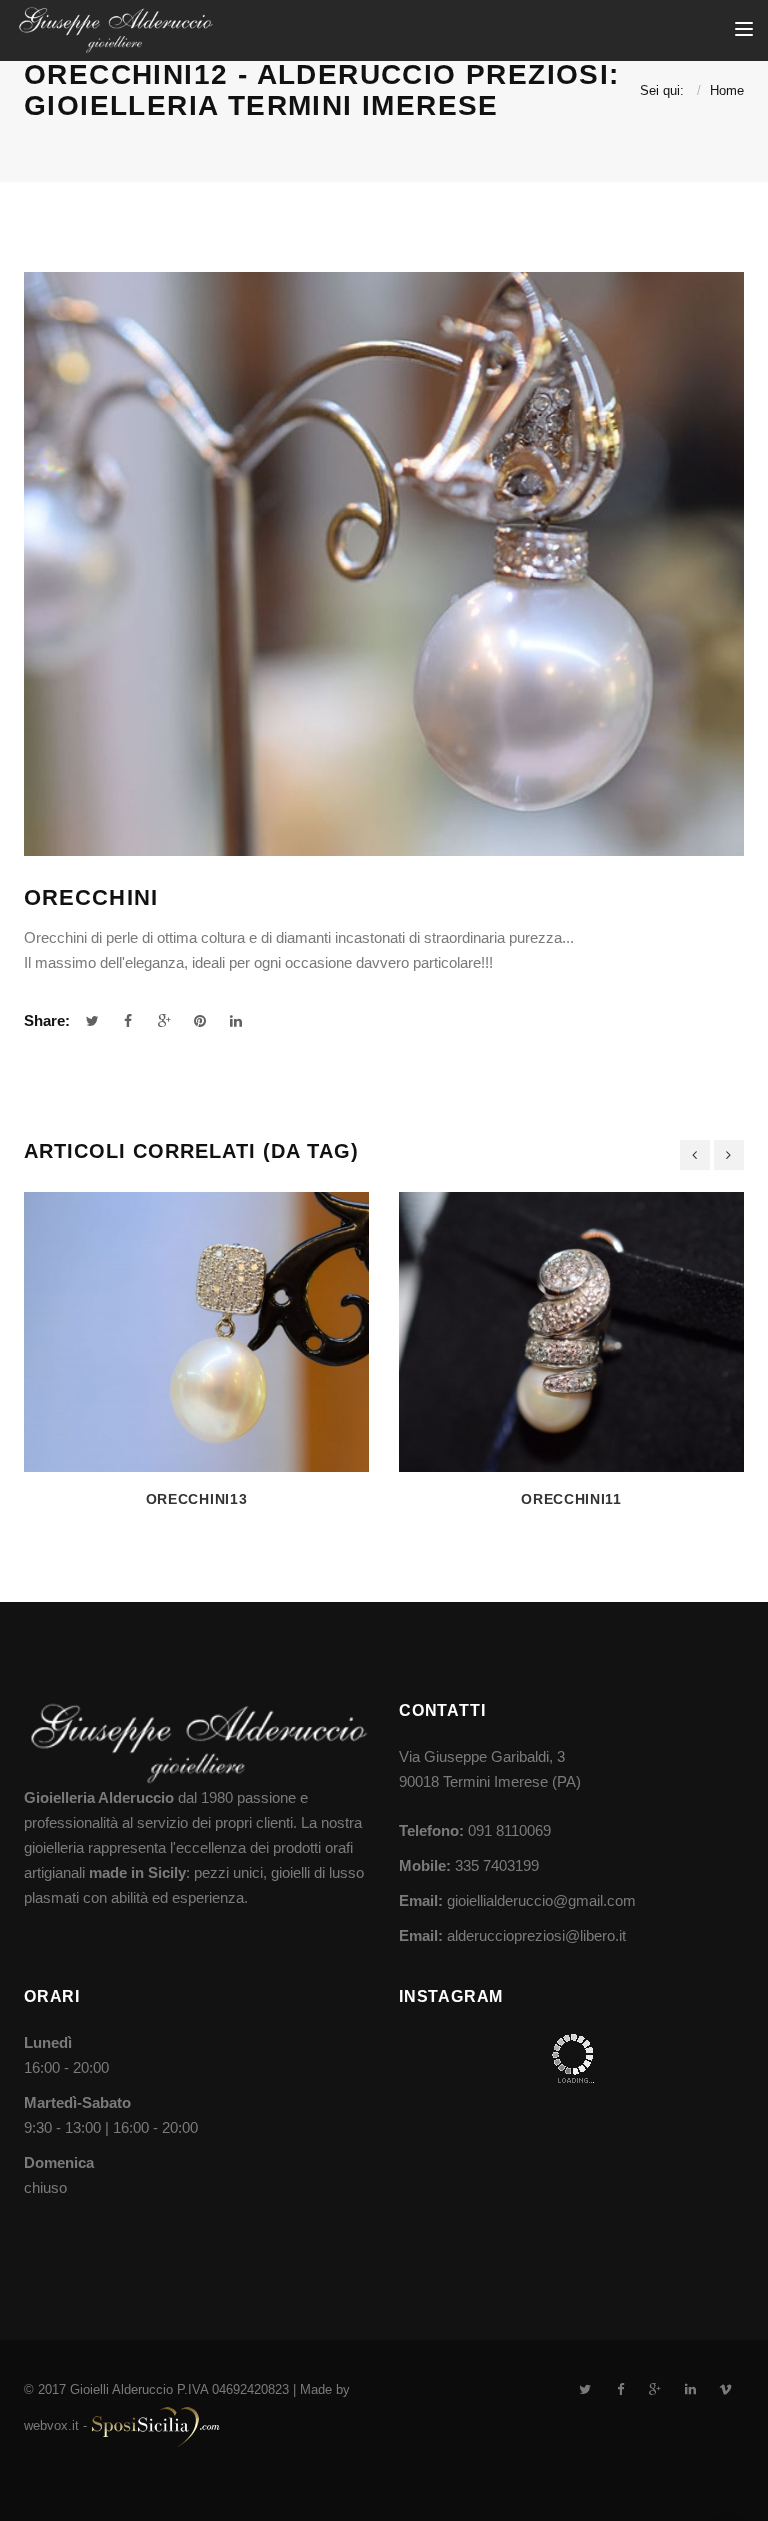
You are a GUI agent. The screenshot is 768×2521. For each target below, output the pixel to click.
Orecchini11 (571, 1499)
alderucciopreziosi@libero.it (536, 1935)
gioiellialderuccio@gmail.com (541, 1900)
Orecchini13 (197, 1499)
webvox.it (51, 2425)
